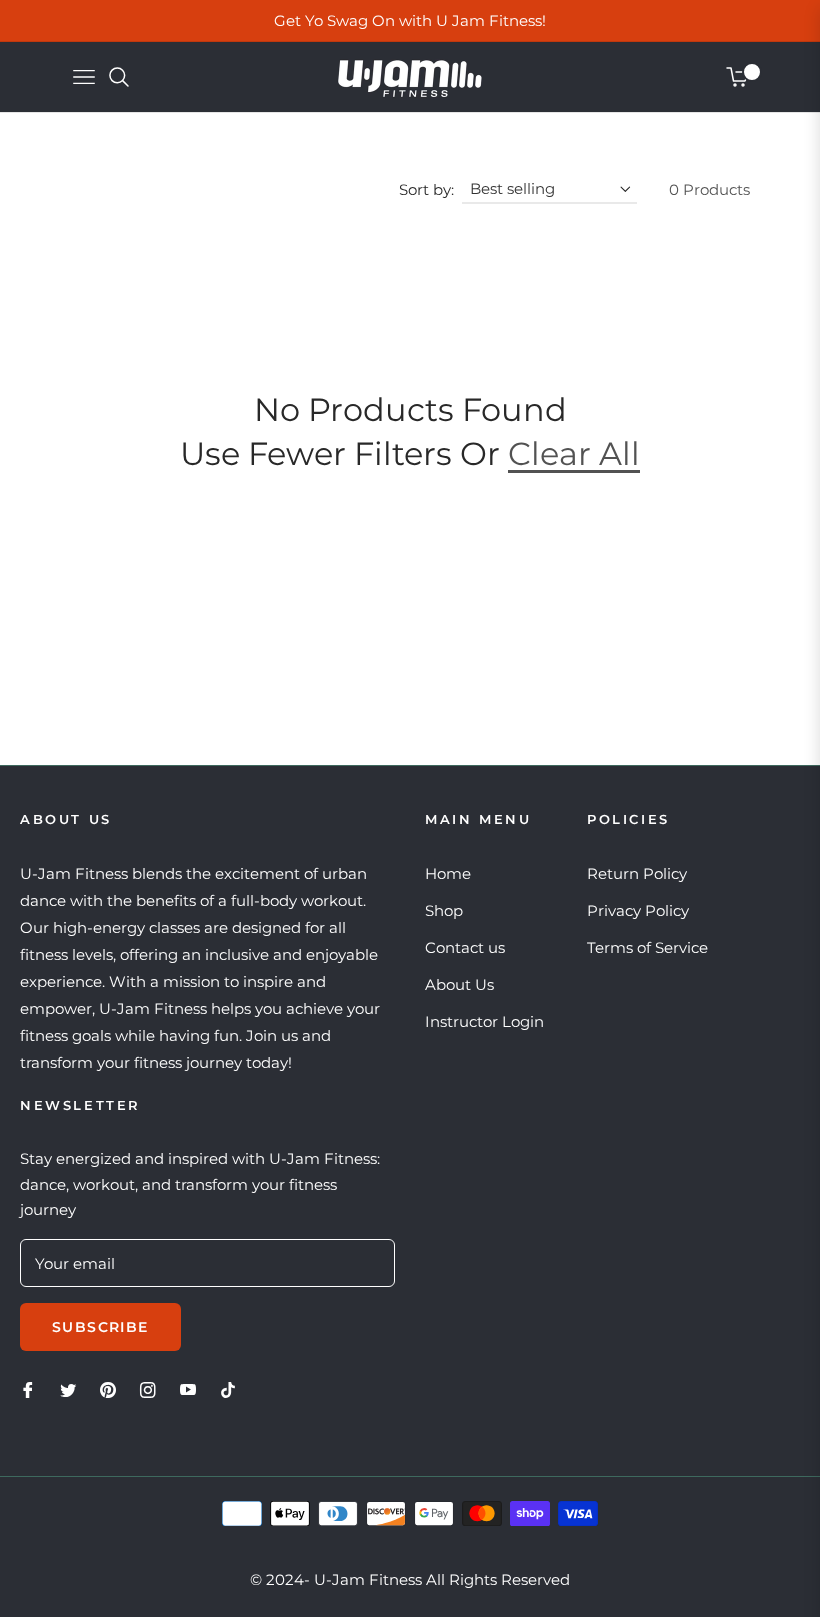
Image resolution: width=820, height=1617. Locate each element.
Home (448, 873)
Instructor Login (484, 1021)
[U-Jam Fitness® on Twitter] (68, 1388)
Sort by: (426, 189)
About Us (459, 984)
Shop (444, 910)
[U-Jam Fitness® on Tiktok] (233, 1388)
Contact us (465, 947)
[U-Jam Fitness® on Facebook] (28, 1388)
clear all (574, 453)
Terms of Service (647, 947)
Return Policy (637, 873)
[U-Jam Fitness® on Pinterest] (108, 1388)
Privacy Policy (638, 910)
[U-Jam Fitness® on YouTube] (188, 1388)
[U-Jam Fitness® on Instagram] (148, 1388)
